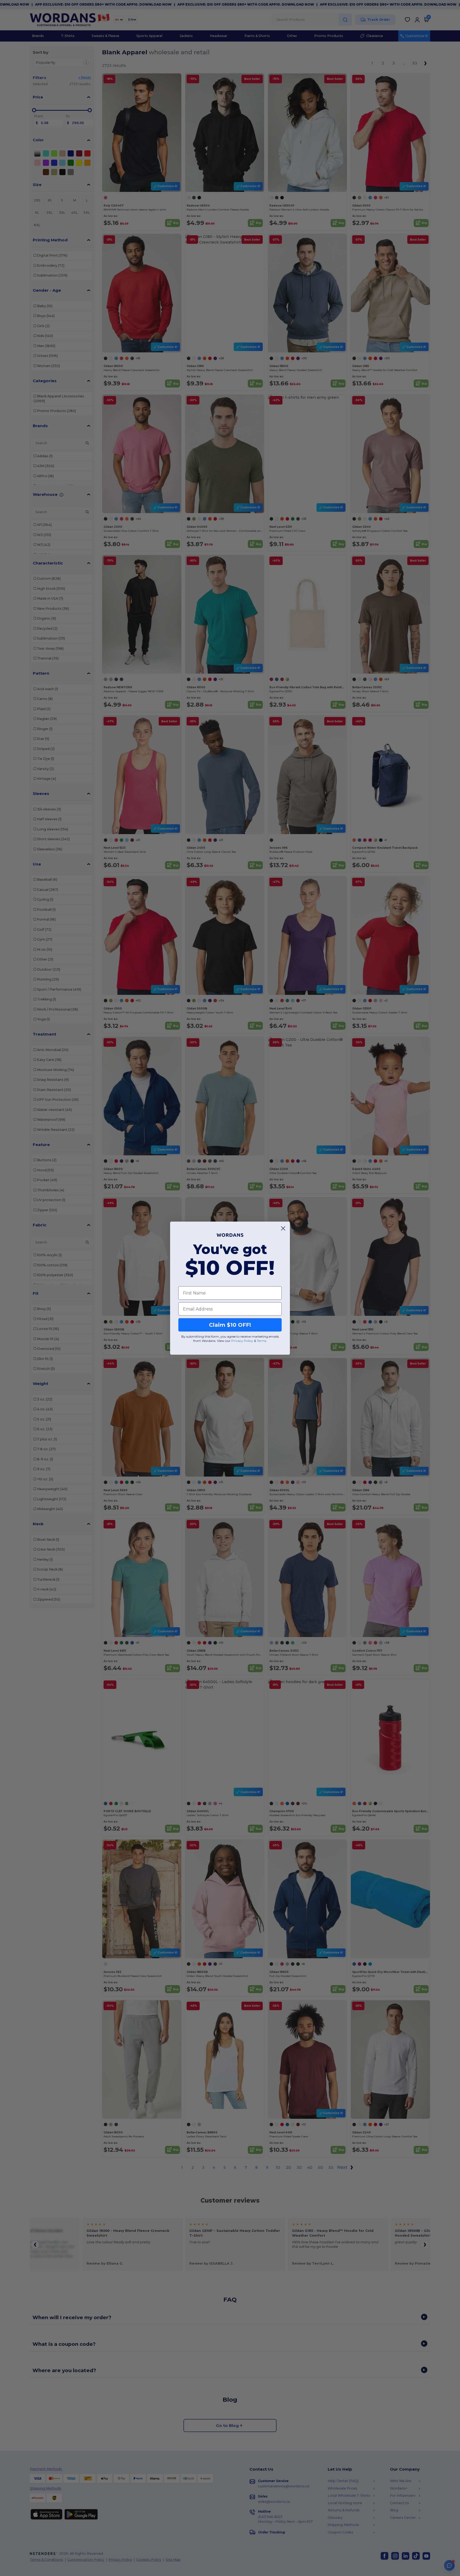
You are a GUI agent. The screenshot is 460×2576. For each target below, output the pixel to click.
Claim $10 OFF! (230, 1325)
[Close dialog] (283, 1228)
